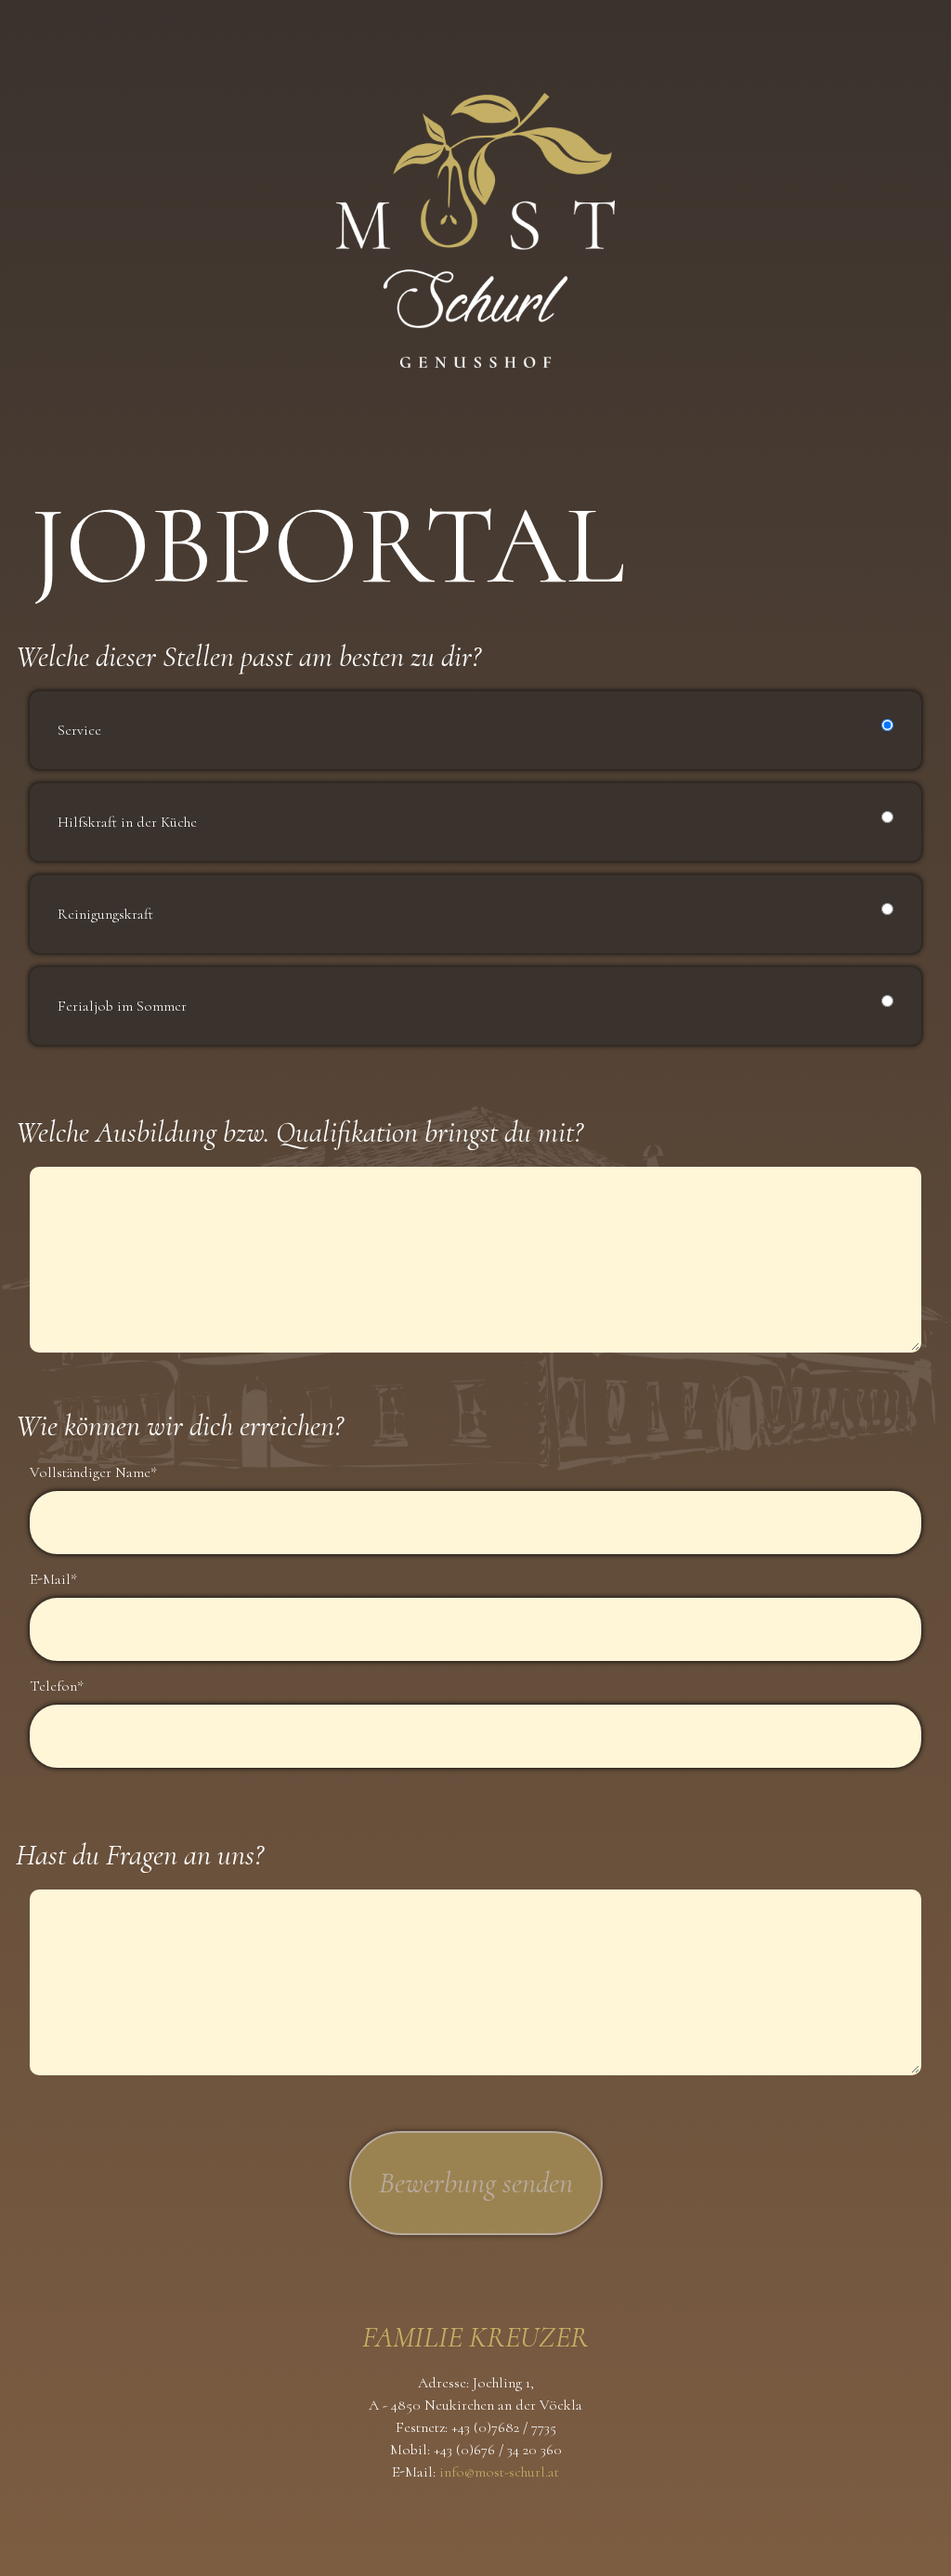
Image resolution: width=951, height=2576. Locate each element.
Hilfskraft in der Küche (127, 822)
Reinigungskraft (105, 914)
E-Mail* (55, 1579)
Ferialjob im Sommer (122, 1006)
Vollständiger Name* (95, 1472)
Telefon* (59, 1686)
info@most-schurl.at (499, 2472)
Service (79, 730)
